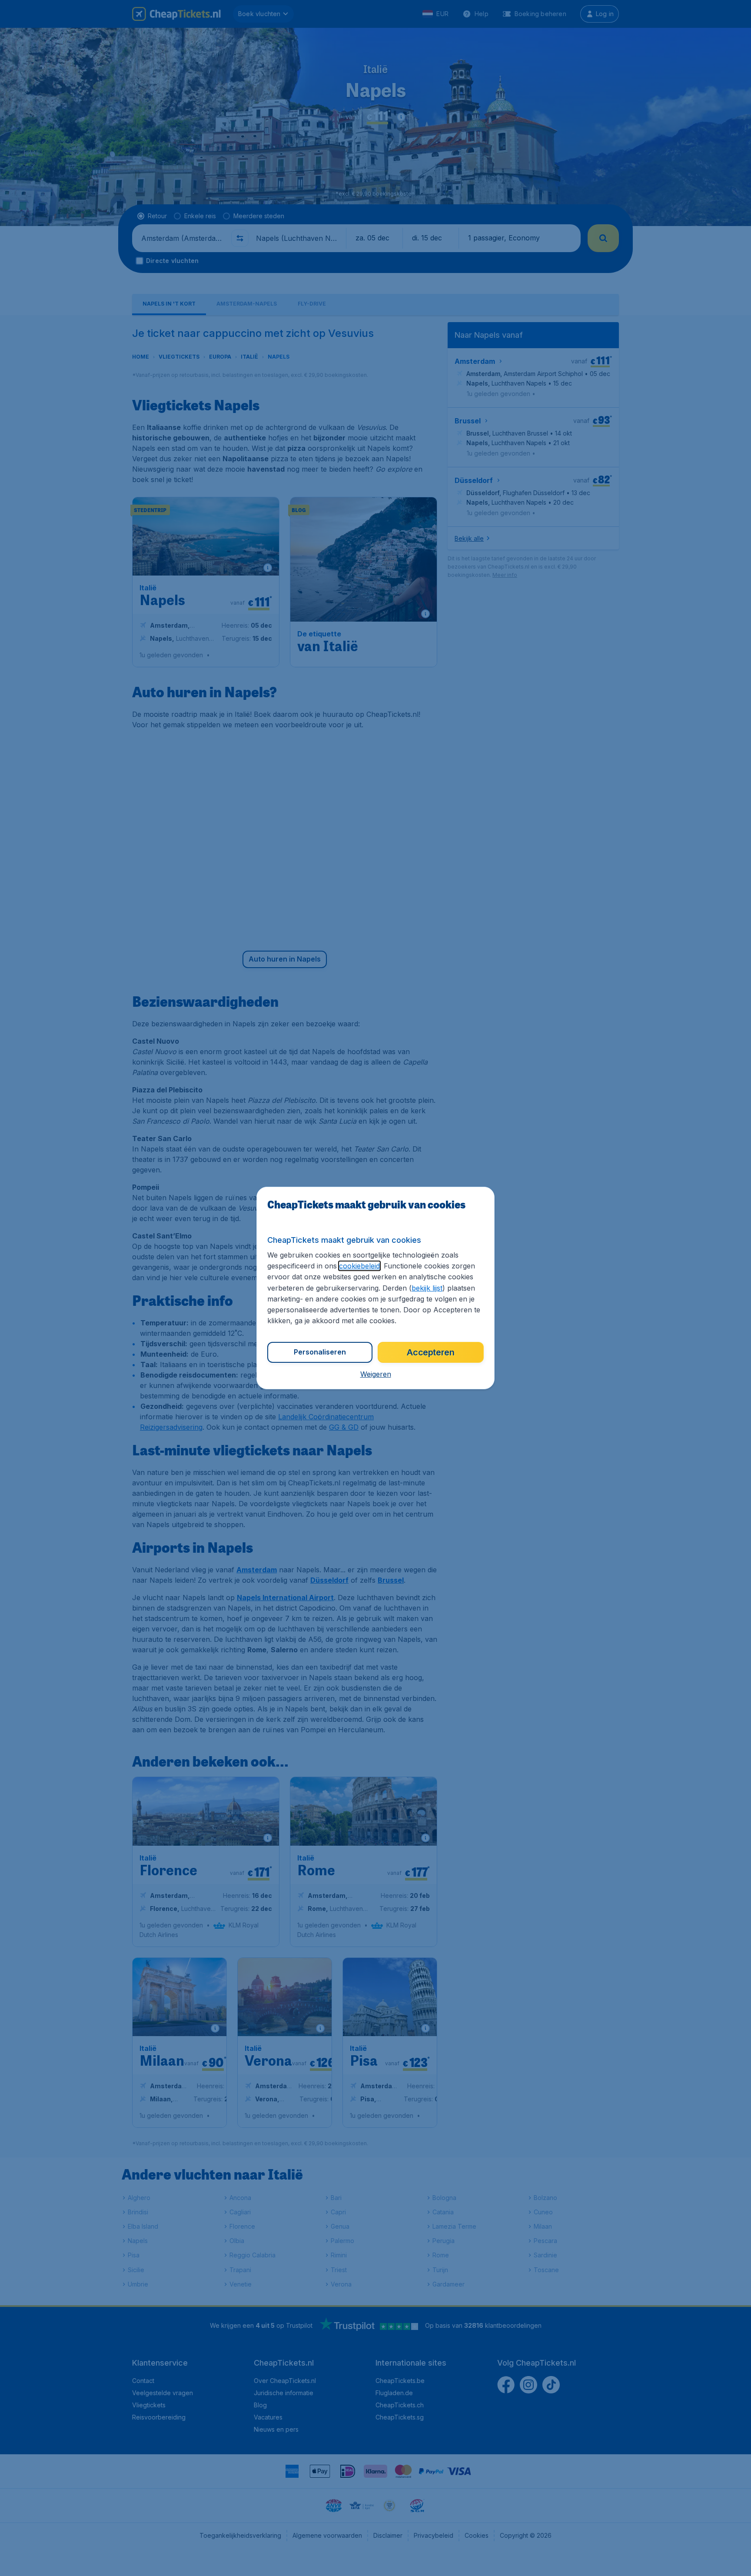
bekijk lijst (427, 1288)
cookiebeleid (359, 1266)
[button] (376, 1374)
